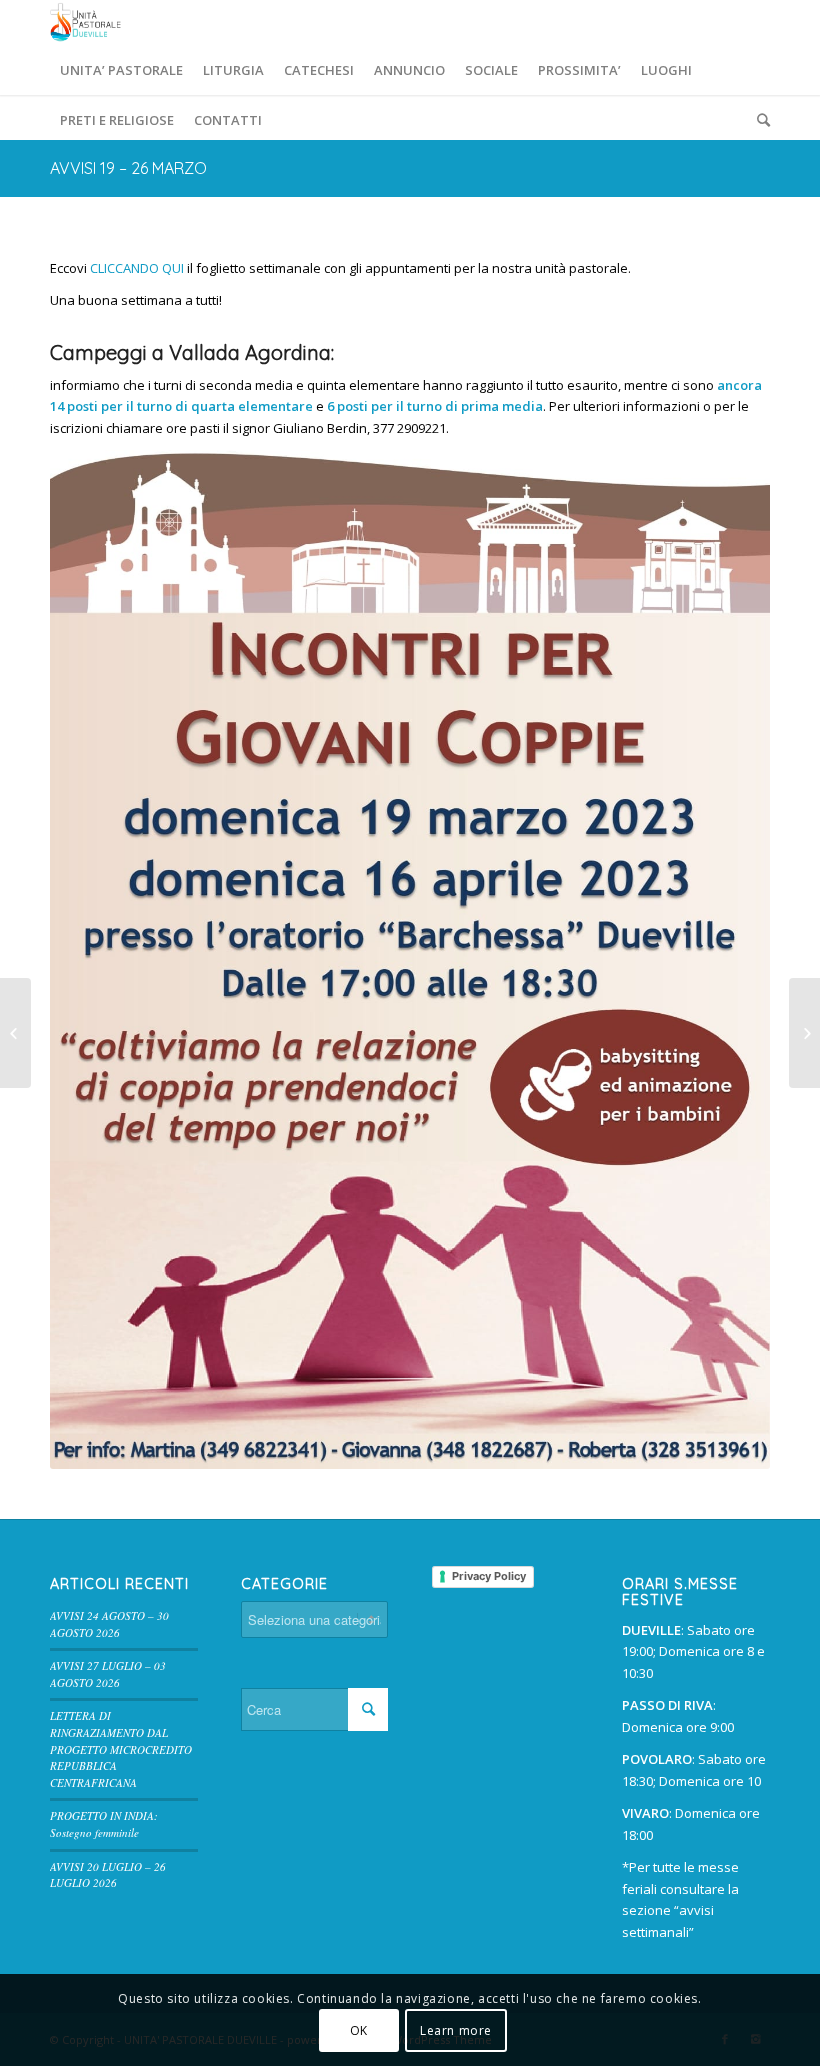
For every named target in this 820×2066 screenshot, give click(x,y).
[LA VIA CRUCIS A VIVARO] (15, 1033)
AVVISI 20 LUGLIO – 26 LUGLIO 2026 (108, 1875)
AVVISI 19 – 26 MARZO (128, 168)
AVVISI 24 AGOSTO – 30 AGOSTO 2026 (109, 1624)
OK (359, 2030)
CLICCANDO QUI (137, 268)
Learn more (456, 2030)
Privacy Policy (489, 1576)
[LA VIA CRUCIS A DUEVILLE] (804, 1033)
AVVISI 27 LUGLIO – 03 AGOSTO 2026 (108, 1674)
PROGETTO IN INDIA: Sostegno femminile (104, 1824)
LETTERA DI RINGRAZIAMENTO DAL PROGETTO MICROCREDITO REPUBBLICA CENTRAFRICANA (121, 1748)
